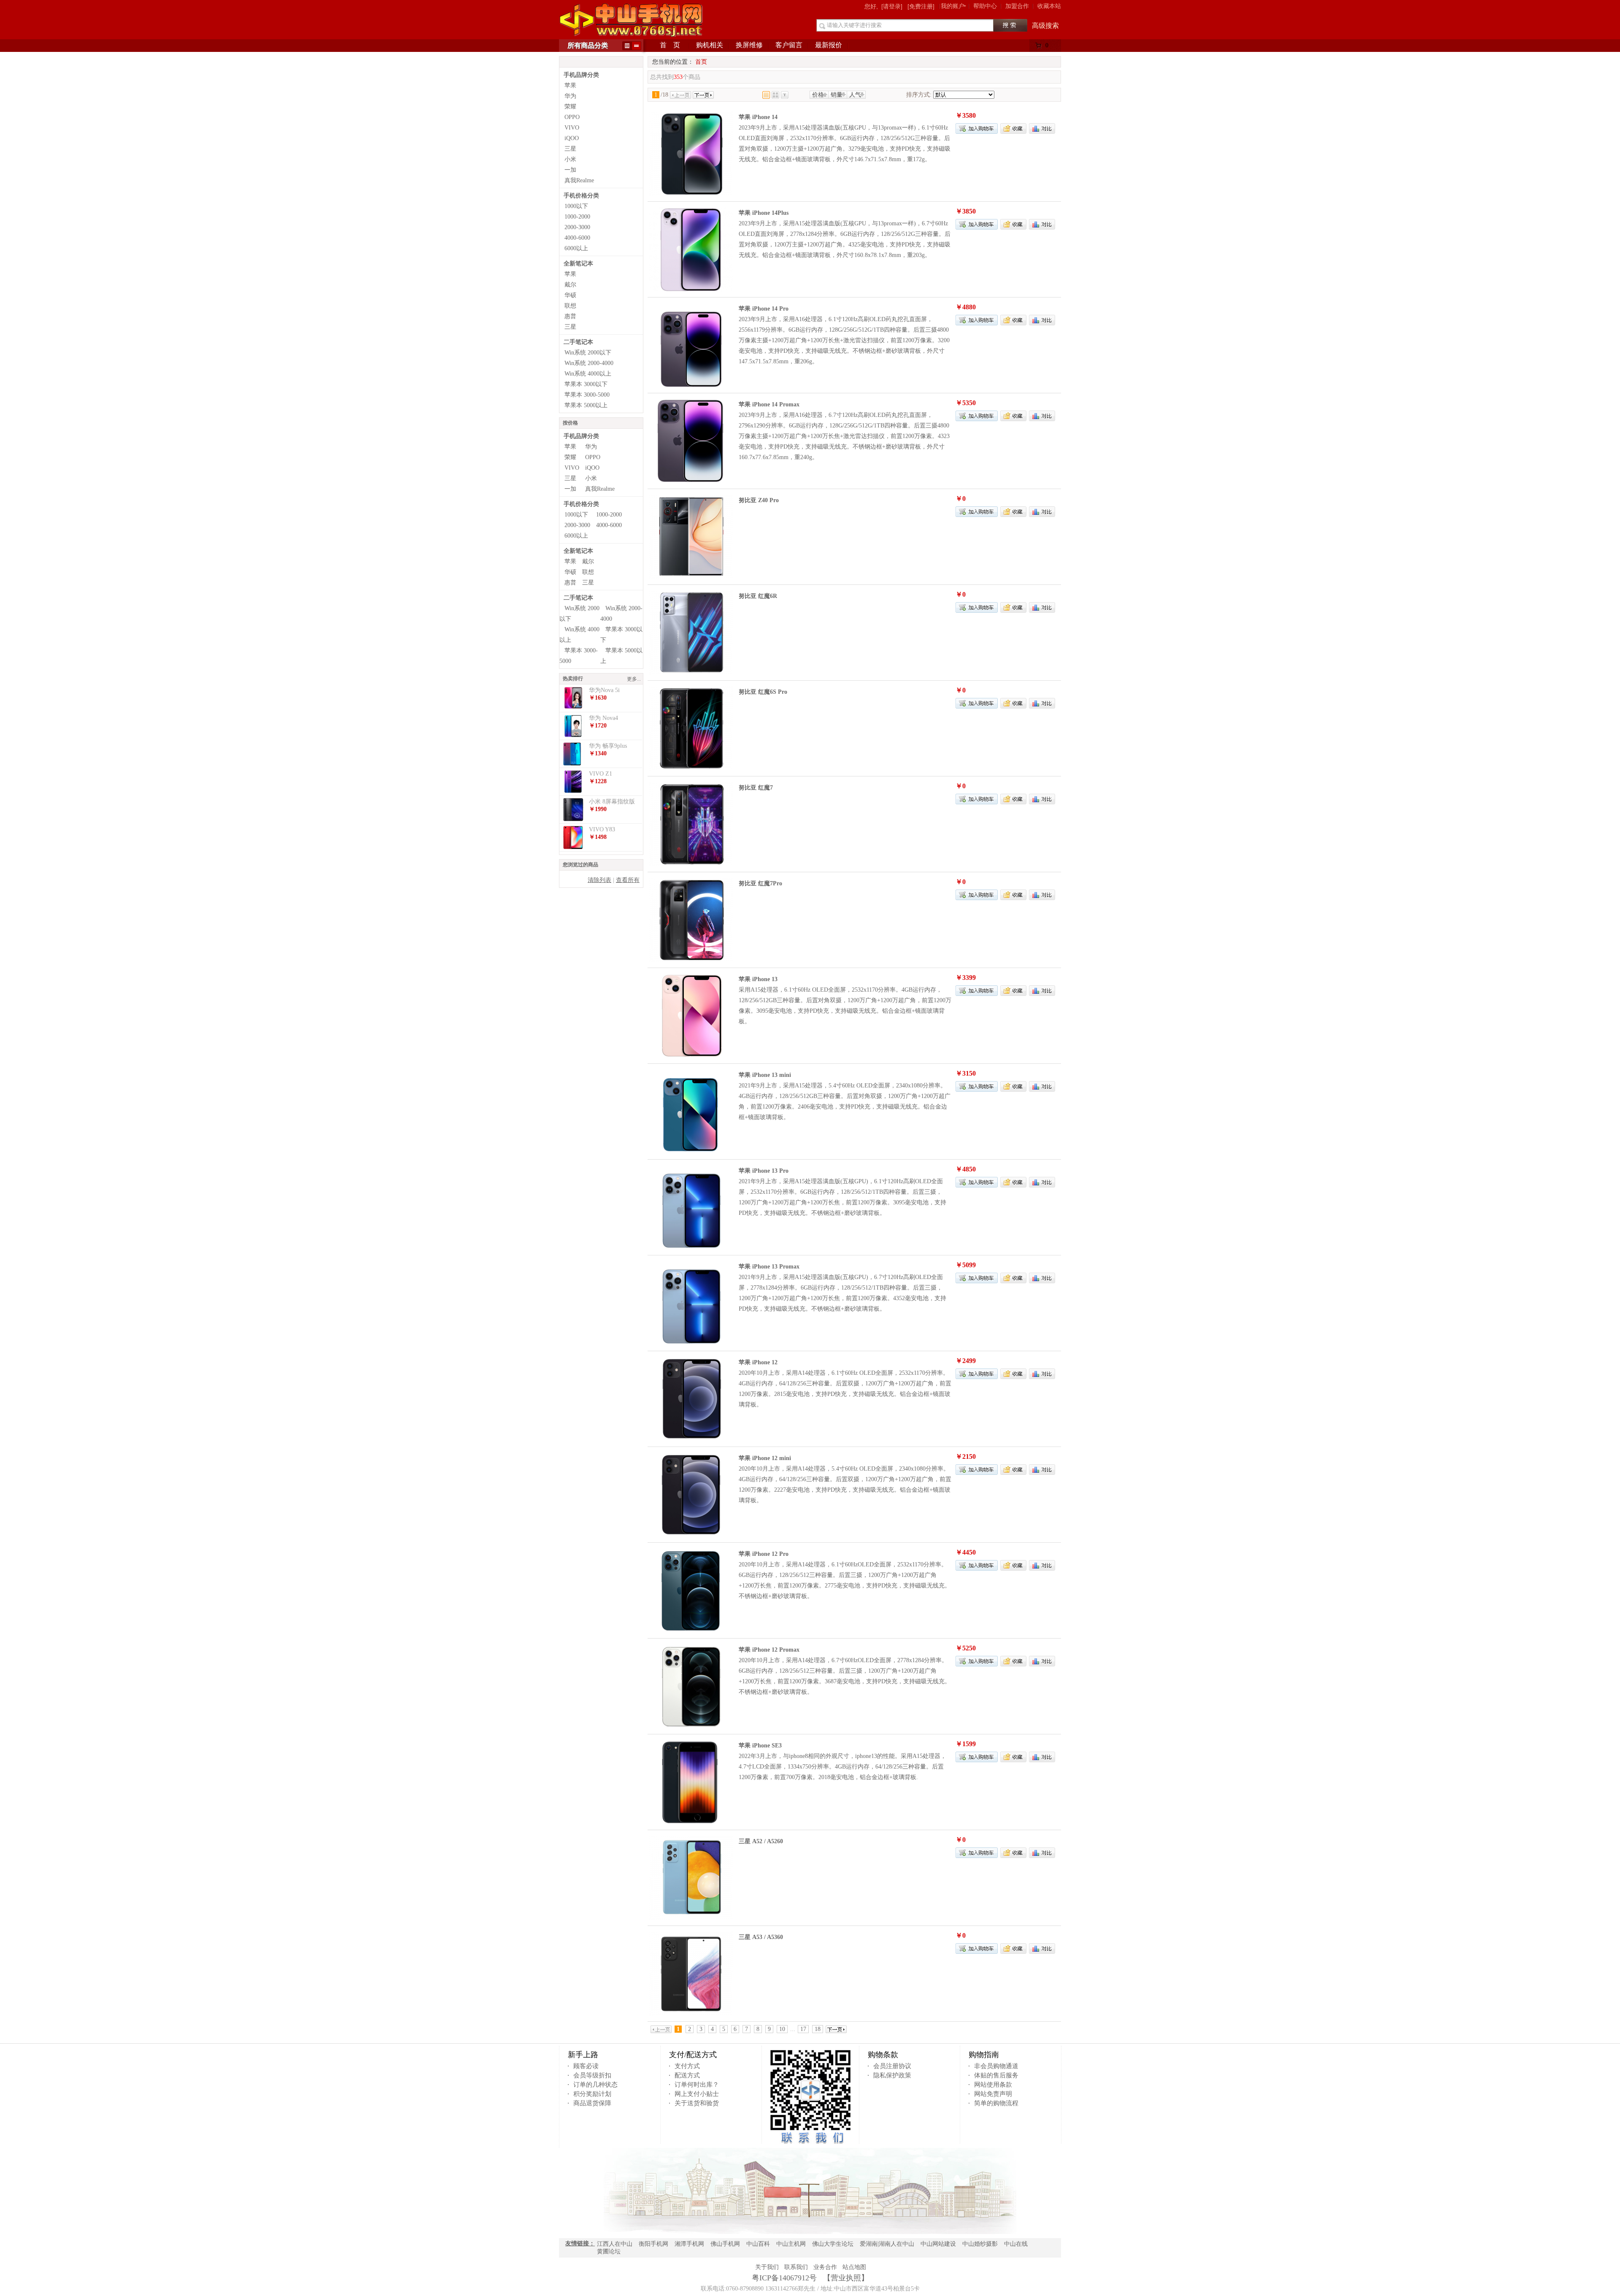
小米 (570, 159)
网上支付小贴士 (697, 2094)
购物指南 (984, 2055)
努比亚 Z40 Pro (759, 500)
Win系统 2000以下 (588, 353)
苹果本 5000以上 (586, 405)
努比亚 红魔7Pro (760, 883)
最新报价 (829, 45)
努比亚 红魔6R (758, 596)
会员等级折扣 (592, 2075)
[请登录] (892, 6)
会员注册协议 (892, 2066)
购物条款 (883, 2055)
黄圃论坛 (609, 2251)
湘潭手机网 (689, 2244)
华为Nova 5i (604, 690)
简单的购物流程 (996, 2103)
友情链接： (580, 2243)
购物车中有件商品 (1048, 47)
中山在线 (1016, 2244)
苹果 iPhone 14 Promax (769, 404)
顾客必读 (586, 2066)
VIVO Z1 (601, 774)
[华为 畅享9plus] (573, 764)
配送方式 (687, 2075)
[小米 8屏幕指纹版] (573, 819)
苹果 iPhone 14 (758, 117)
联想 (570, 306)
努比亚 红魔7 (756, 788)
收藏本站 (1049, 6)
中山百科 (758, 2244)
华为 (570, 96)
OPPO (572, 117)
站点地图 (854, 2267)
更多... (634, 679)
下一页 (703, 95)
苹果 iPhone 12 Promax (769, 1650)
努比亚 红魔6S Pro (763, 692)
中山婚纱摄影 (980, 2244)
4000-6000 (577, 238)
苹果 (570, 85)
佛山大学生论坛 (833, 2244)
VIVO (572, 128)
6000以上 (576, 248)
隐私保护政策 (892, 2075)
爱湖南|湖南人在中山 (887, 2244)
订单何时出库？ (697, 2085)
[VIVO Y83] (573, 847)
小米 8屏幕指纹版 (612, 802)
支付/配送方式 (693, 2055)
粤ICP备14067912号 (784, 2278)
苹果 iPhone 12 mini (765, 1458)
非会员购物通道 (996, 2066)
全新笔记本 (578, 264)
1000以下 (576, 206)
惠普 (570, 316)
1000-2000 (577, 217)
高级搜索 (1045, 26)
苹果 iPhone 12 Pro (764, 1554)
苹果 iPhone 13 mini (765, 1075)
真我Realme (579, 180)
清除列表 (599, 880)
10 (782, 2029)
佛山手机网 (725, 2244)
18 (818, 2029)
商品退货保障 (592, 2103)
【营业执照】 (845, 2278)
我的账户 (953, 6)
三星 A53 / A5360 (761, 1937)
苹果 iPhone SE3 (760, 1746)
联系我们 (796, 2267)
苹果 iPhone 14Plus (764, 213)
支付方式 (687, 2066)
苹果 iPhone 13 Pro (764, 1171)
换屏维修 (749, 45)
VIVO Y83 (602, 829)
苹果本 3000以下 (586, 384)
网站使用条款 (993, 2085)
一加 (570, 170)
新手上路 (583, 2055)
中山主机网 (791, 2244)
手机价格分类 (581, 196)
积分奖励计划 (592, 2094)
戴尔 (570, 285)
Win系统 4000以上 (588, 374)
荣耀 (570, 107)
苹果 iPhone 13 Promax (769, 1267)
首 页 (670, 45)
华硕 (570, 295)
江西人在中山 (615, 2244)
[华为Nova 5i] (573, 708)
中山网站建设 (938, 2244)
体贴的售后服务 (996, 2075)
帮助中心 (985, 6)
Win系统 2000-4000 (589, 363)
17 (803, 2029)
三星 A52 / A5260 (761, 1841)
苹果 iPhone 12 (758, 1362)
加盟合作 (1017, 6)
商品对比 (1042, 128)
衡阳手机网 (653, 2244)
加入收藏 (1013, 128)
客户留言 (789, 45)
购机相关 (710, 45)
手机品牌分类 (581, 75)
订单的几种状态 (595, 2085)
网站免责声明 (993, 2094)
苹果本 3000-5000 (587, 395)
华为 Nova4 (603, 718)
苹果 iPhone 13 (758, 979)
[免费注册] (921, 6)
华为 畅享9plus (608, 746)
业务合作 (825, 2267)
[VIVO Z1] (573, 791)
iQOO (572, 138)
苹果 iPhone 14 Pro (764, 309)
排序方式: (919, 95)
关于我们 (767, 2267)
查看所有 (628, 880)
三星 (570, 149)
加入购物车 (977, 128)
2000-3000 (577, 227)
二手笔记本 (578, 342)
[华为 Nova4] (573, 736)
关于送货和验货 (697, 2103)
